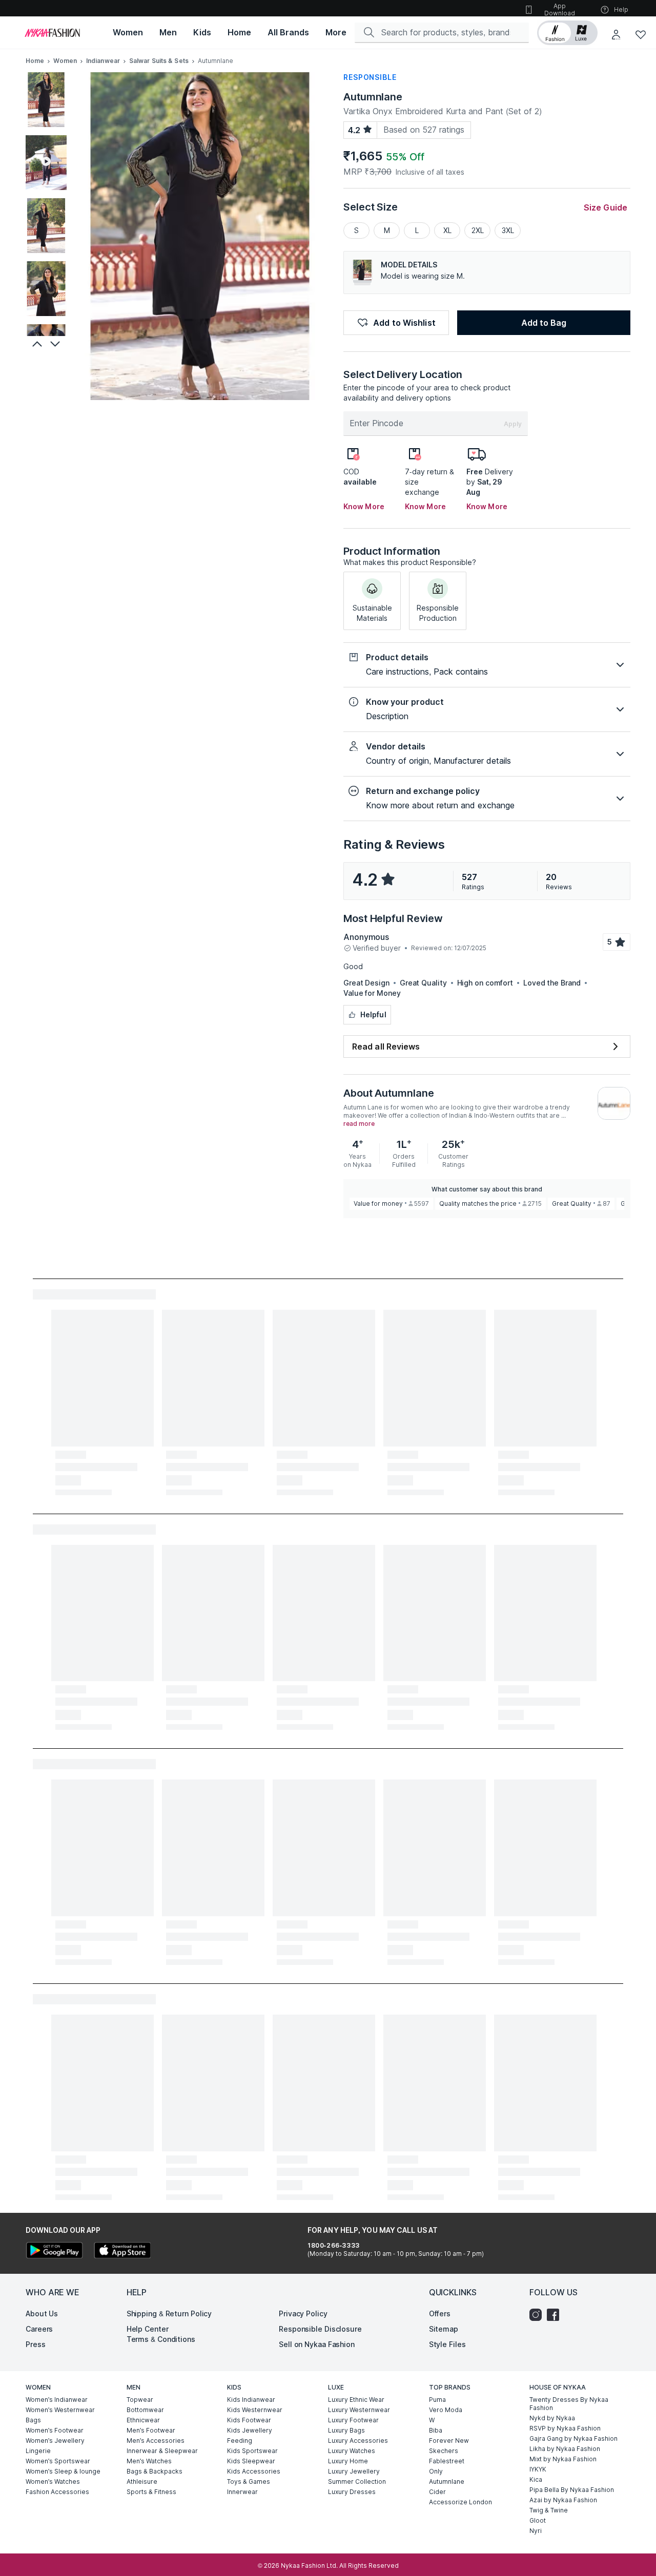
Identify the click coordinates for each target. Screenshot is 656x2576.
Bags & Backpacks (155, 2471)
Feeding (240, 2441)
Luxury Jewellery (354, 2471)
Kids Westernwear (255, 2410)
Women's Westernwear (60, 2410)
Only (436, 2471)
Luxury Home (348, 2461)
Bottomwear (145, 2410)
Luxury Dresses (352, 2492)
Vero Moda (446, 2410)
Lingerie (38, 2451)
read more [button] (359, 1124)
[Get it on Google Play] (54, 2252)
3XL (508, 230)
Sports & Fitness (151, 2492)
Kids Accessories (254, 2471)
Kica (536, 2479)
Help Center (148, 2329)
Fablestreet (447, 2461)
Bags (33, 2420)
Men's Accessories (156, 2441)
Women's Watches (53, 2481)
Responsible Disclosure (320, 2329)
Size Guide (606, 207)
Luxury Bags (346, 2430)
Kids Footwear (249, 2420)
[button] (567, 33)
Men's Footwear (151, 2430)
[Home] (52, 33)
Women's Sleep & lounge (63, 2471)
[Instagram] (538, 2315)
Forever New (449, 2441)
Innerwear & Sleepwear (162, 2451)
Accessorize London (460, 2502)
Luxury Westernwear (359, 2410)
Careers (39, 2329)
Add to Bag (544, 323)
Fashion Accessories (57, 2492)
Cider (437, 2492)
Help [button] (621, 9)
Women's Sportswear (58, 2461)
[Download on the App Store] (122, 2252)
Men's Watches (149, 2461)
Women (65, 61)
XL (447, 230)
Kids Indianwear (251, 2400)
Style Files (447, 2344)
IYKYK (538, 2469)
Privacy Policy (303, 2313)
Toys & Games (249, 2481)
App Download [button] (560, 9)
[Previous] (36, 344)
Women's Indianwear (57, 2400)
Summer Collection (357, 2481)
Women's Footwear (55, 2430)
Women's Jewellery (55, 2441)
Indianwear (103, 61)
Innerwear (242, 2492)
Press (36, 2344)
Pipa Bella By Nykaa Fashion (572, 2490)
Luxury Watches (352, 2451)
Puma (437, 2400)
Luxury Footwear (353, 2420)
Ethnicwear (143, 2420)
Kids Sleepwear (251, 2461)
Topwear (140, 2400)
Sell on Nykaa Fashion (317, 2344)
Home (35, 61)
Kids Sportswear (252, 2451)
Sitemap (444, 2329)
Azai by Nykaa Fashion (563, 2500)
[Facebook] (556, 2315)
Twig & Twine (549, 2510)
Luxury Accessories (358, 2441)
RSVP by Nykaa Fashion (565, 2428)
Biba (436, 2430)
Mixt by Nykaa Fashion (563, 2459)
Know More (364, 506)
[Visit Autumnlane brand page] (614, 1103)
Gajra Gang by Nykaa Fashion (573, 2438)
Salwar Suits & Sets (159, 61)
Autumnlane (373, 97)
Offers (440, 2313)
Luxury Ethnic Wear (356, 2400)
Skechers (444, 2451)
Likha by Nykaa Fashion (565, 2449)
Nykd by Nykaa (552, 2418)
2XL (478, 230)
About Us (42, 2313)
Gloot (538, 2520)
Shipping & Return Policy (169, 2313)
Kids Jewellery (250, 2430)
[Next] (56, 344)
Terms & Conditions (161, 2339)
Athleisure (142, 2481)
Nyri (536, 2531)
